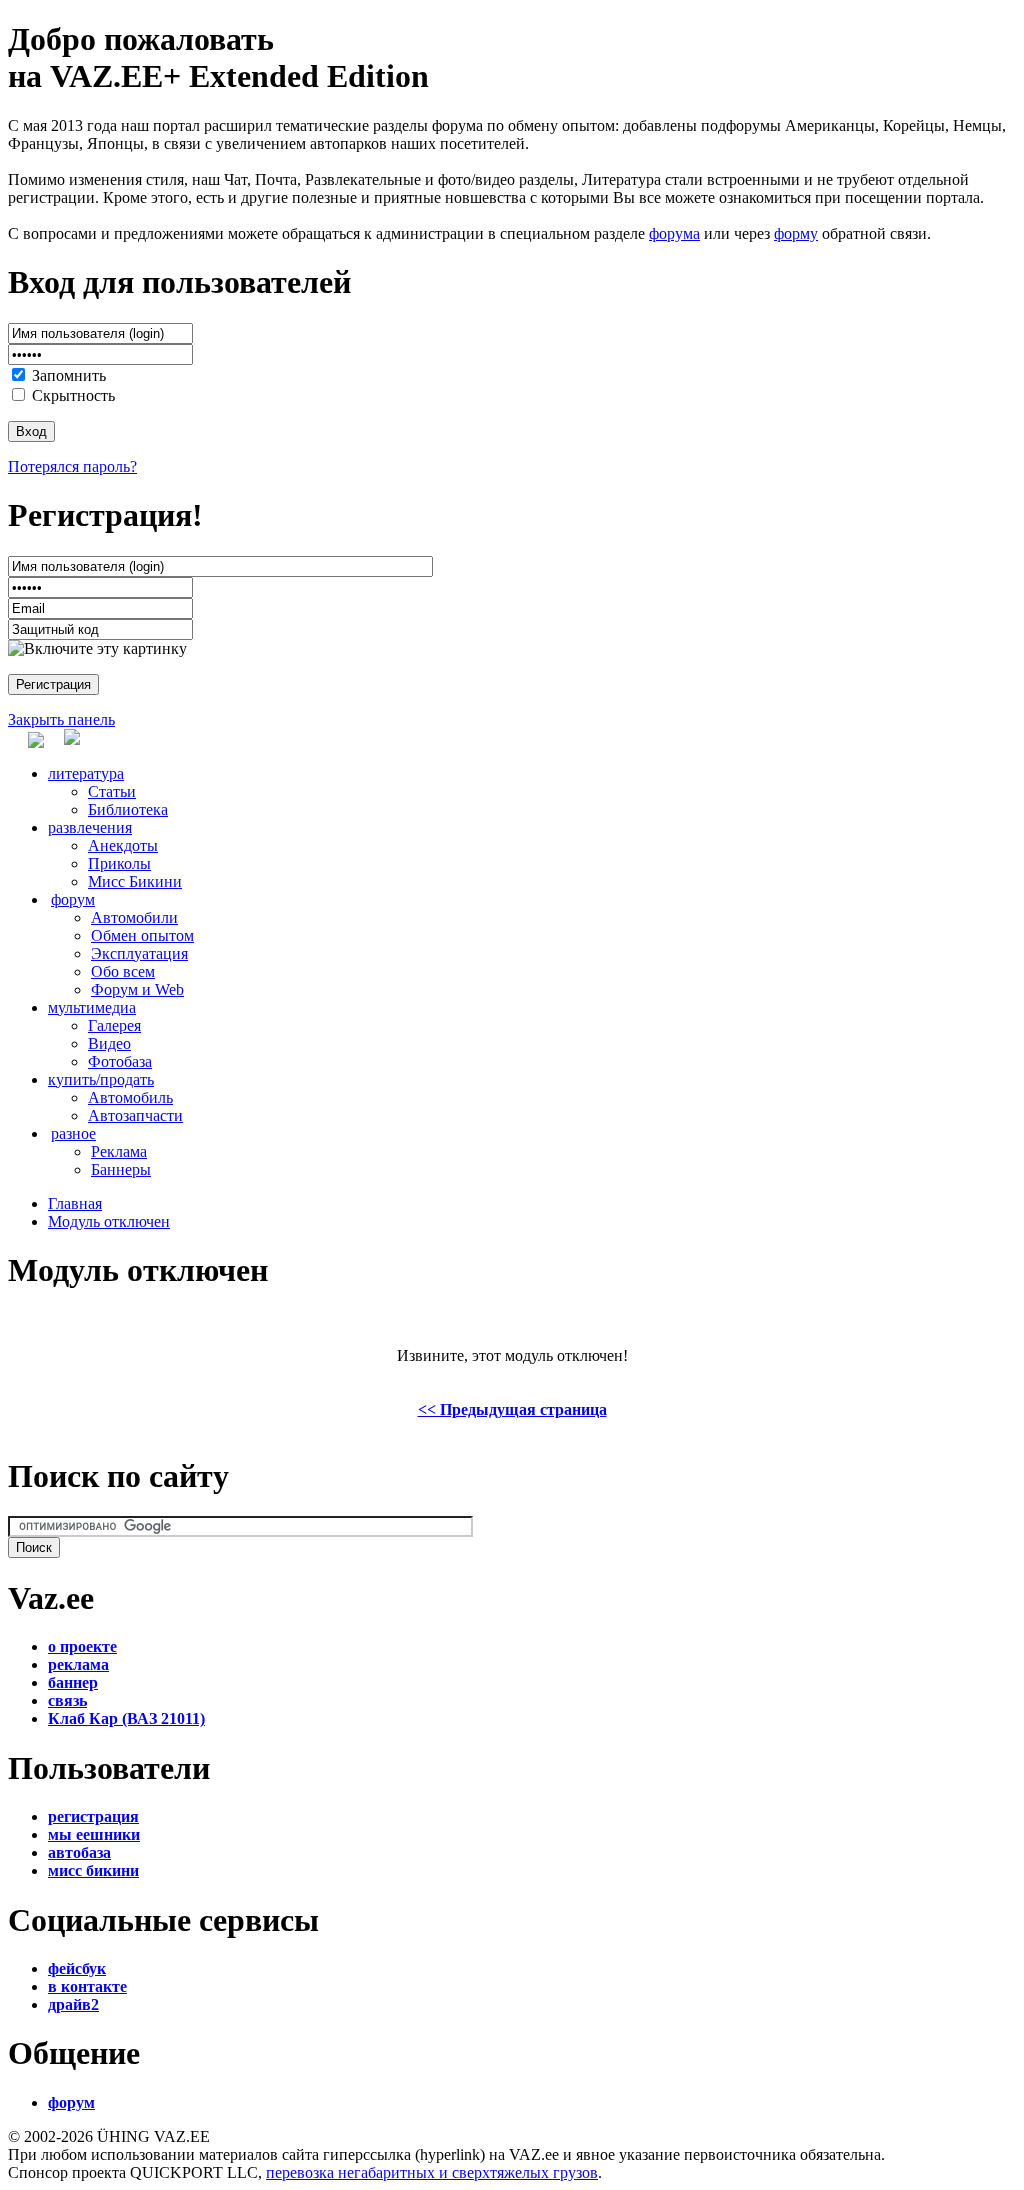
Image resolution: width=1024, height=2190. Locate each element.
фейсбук (77, 1968)
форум (73, 899)
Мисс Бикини (135, 881)
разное (73, 1133)
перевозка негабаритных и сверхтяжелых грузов (432, 2172)
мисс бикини (93, 1870)
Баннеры (121, 1169)
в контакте (87, 1986)
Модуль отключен (109, 1221)
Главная (75, 1203)
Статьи (112, 791)
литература (86, 773)
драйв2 (73, 2004)
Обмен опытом (142, 935)
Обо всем (123, 971)
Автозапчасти (135, 1115)
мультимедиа (92, 1007)
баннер (73, 1682)
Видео (109, 1043)
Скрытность (73, 395)
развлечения (90, 827)
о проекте (82, 1646)
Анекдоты (123, 845)
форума (674, 233)
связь (67, 1700)
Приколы (119, 863)
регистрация (93, 1816)
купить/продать (101, 1079)
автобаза (79, 1852)
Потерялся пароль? (72, 466)
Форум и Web (137, 989)
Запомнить (69, 375)
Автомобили (134, 917)
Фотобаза (120, 1061)
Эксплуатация (139, 953)
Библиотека (128, 809)
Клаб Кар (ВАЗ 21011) (126, 1718)
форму (796, 233)
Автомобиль (130, 1097)
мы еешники (94, 1834)
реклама (78, 1664)
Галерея (114, 1025)
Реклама (119, 1151)
